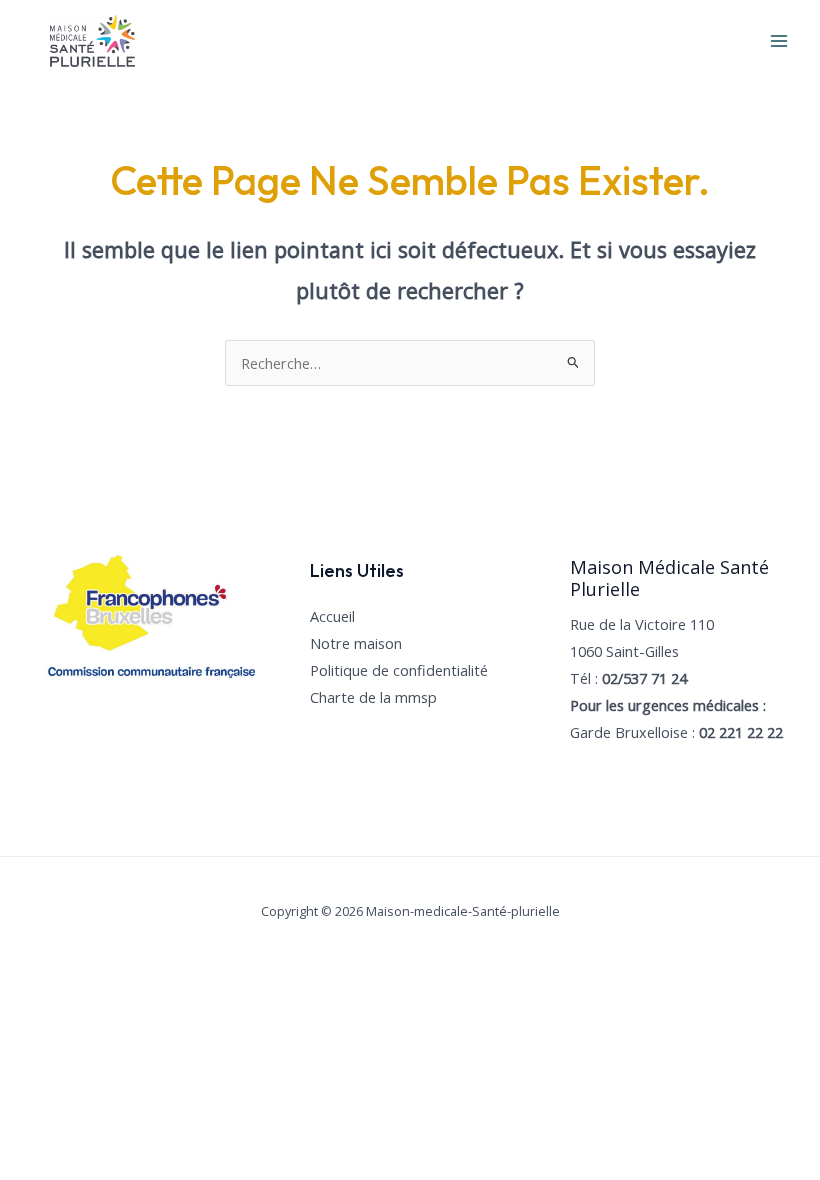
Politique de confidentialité (399, 670)
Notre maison (356, 643)
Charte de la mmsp (373, 697)
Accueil (332, 616)
